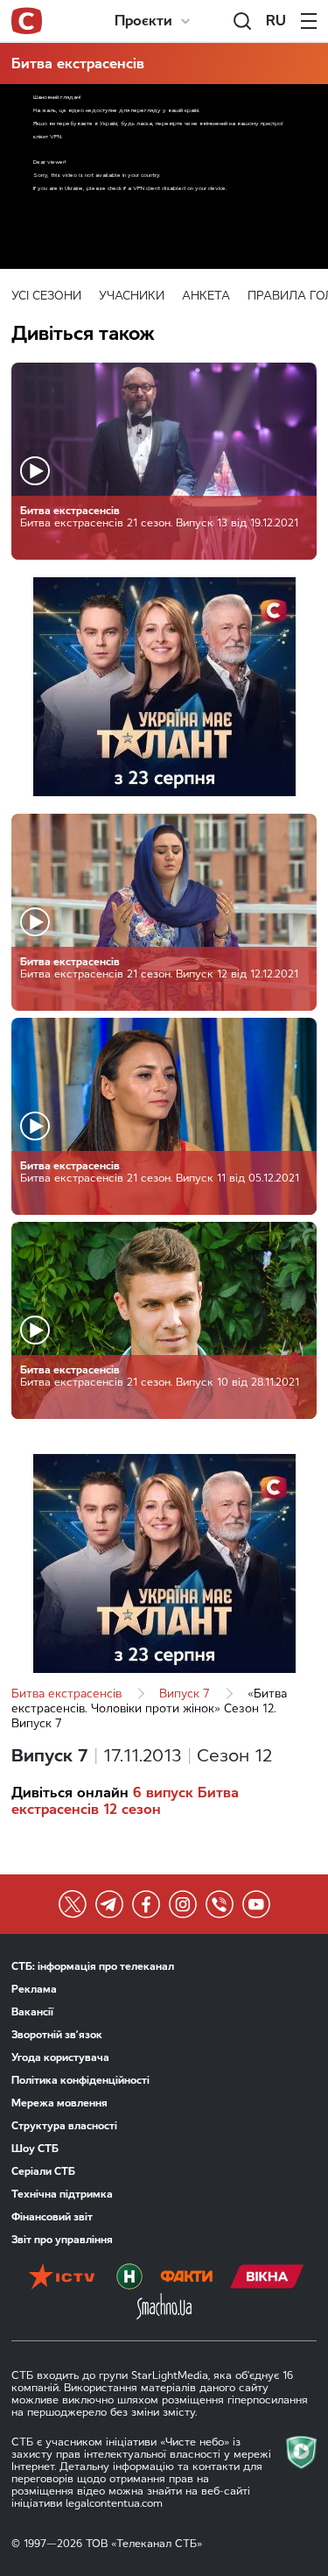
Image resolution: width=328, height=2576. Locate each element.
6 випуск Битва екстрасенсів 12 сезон (125, 1801)
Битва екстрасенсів (78, 64)
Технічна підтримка (62, 2194)
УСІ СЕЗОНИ (46, 296)
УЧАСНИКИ (132, 296)
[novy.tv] (129, 2278)
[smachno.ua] (164, 2308)
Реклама (34, 1989)
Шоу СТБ (35, 2149)
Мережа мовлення (59, 2103)
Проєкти (143, 21)
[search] (242, 21)
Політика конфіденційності (80, 2080)
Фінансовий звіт (52, 2217)
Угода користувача (60, 2057)
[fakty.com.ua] (186, 2278)
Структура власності (64, 2126)
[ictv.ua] (62, 2278)
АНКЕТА (206, 296)
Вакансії (32, 2012)
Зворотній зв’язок (57, 2035)
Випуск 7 (185, 1694)
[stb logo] (27, 21)
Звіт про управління (62, 2240)
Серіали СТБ (43, 2171)
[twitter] (73, 1904)
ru (276, 21)
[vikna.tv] (267, 2278)
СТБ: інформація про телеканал (93, 1966)
